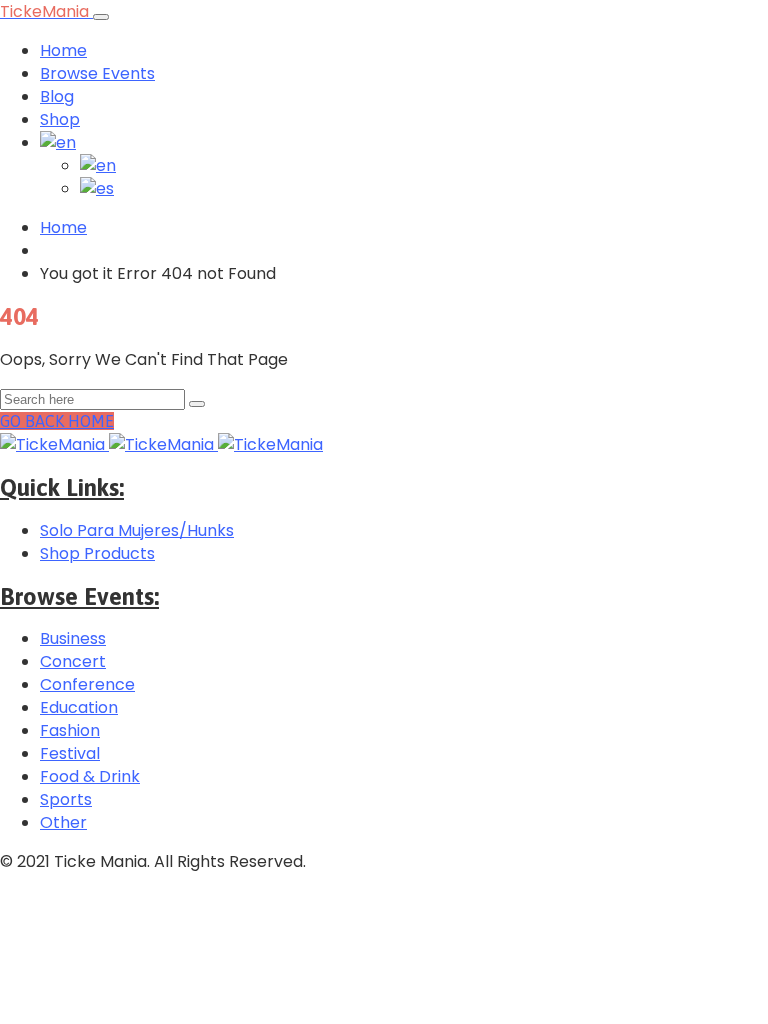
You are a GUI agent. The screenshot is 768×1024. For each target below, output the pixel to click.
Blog (57, 96)
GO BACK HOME (57, 421)
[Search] (197, 404)
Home (63, 50)
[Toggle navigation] (101, 17)
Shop (60, 119)
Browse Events (97, 73)
